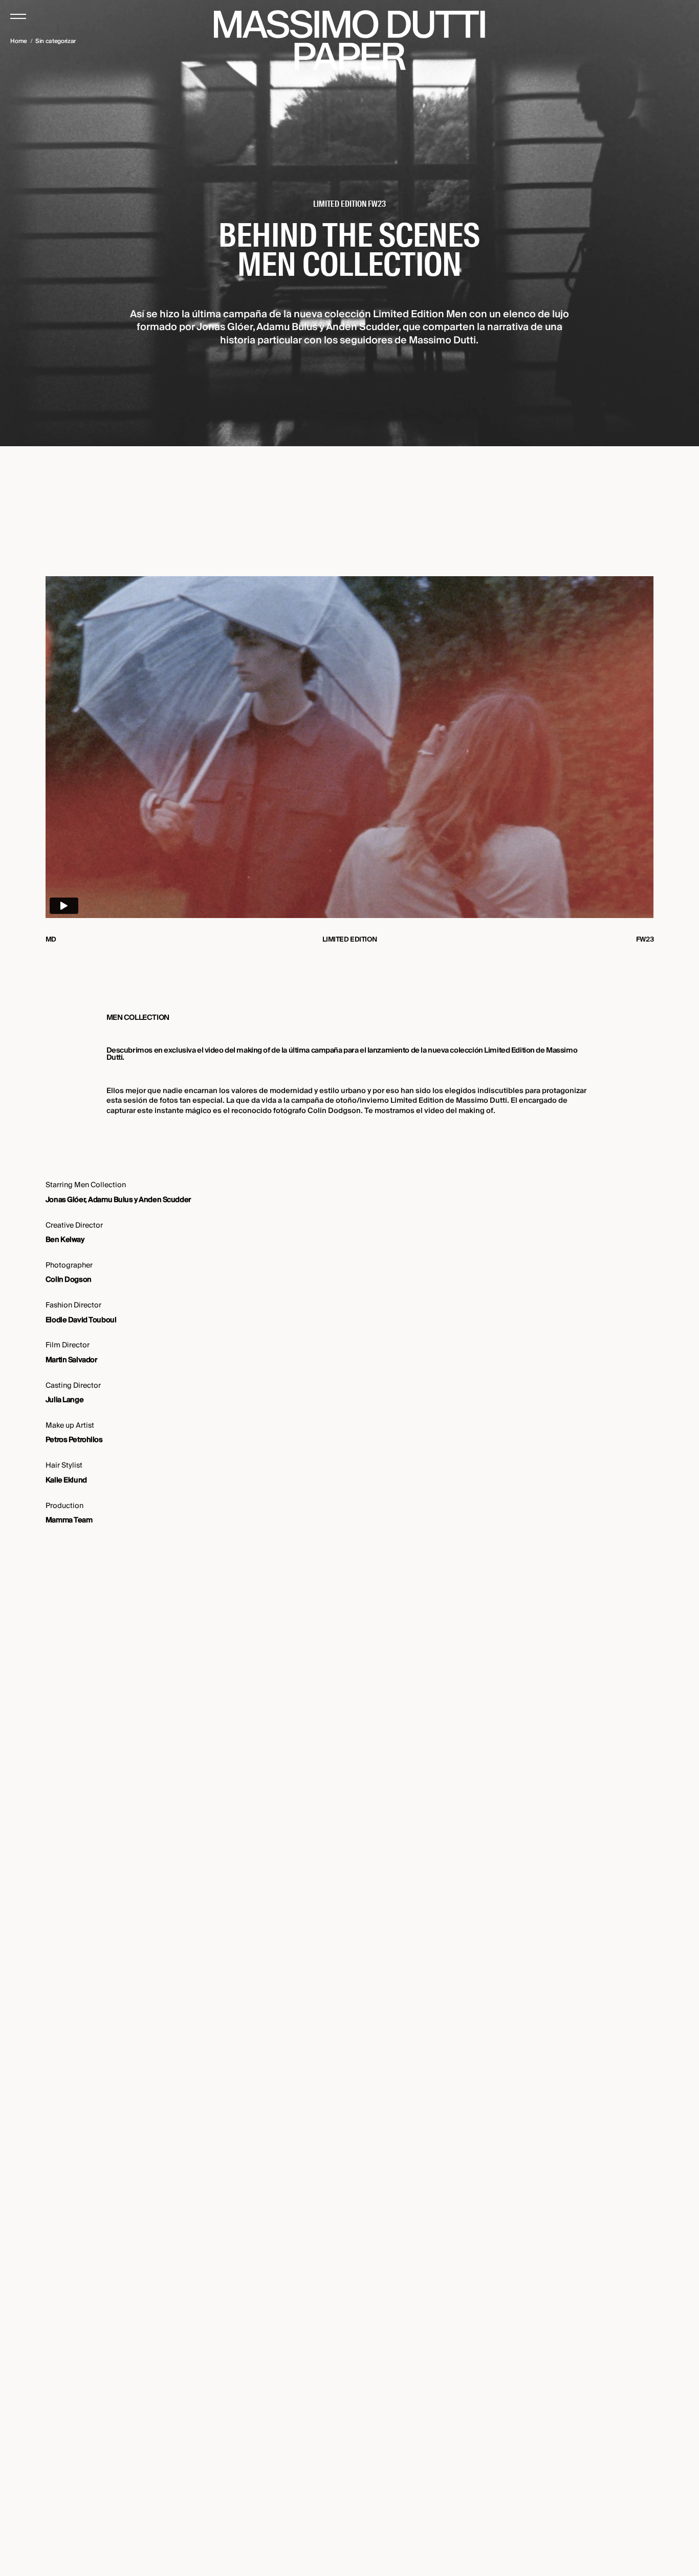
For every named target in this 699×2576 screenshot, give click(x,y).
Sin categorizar (56, 41)
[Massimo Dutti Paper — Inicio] (349, 40)
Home (19, 41)
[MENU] (18, 16)
